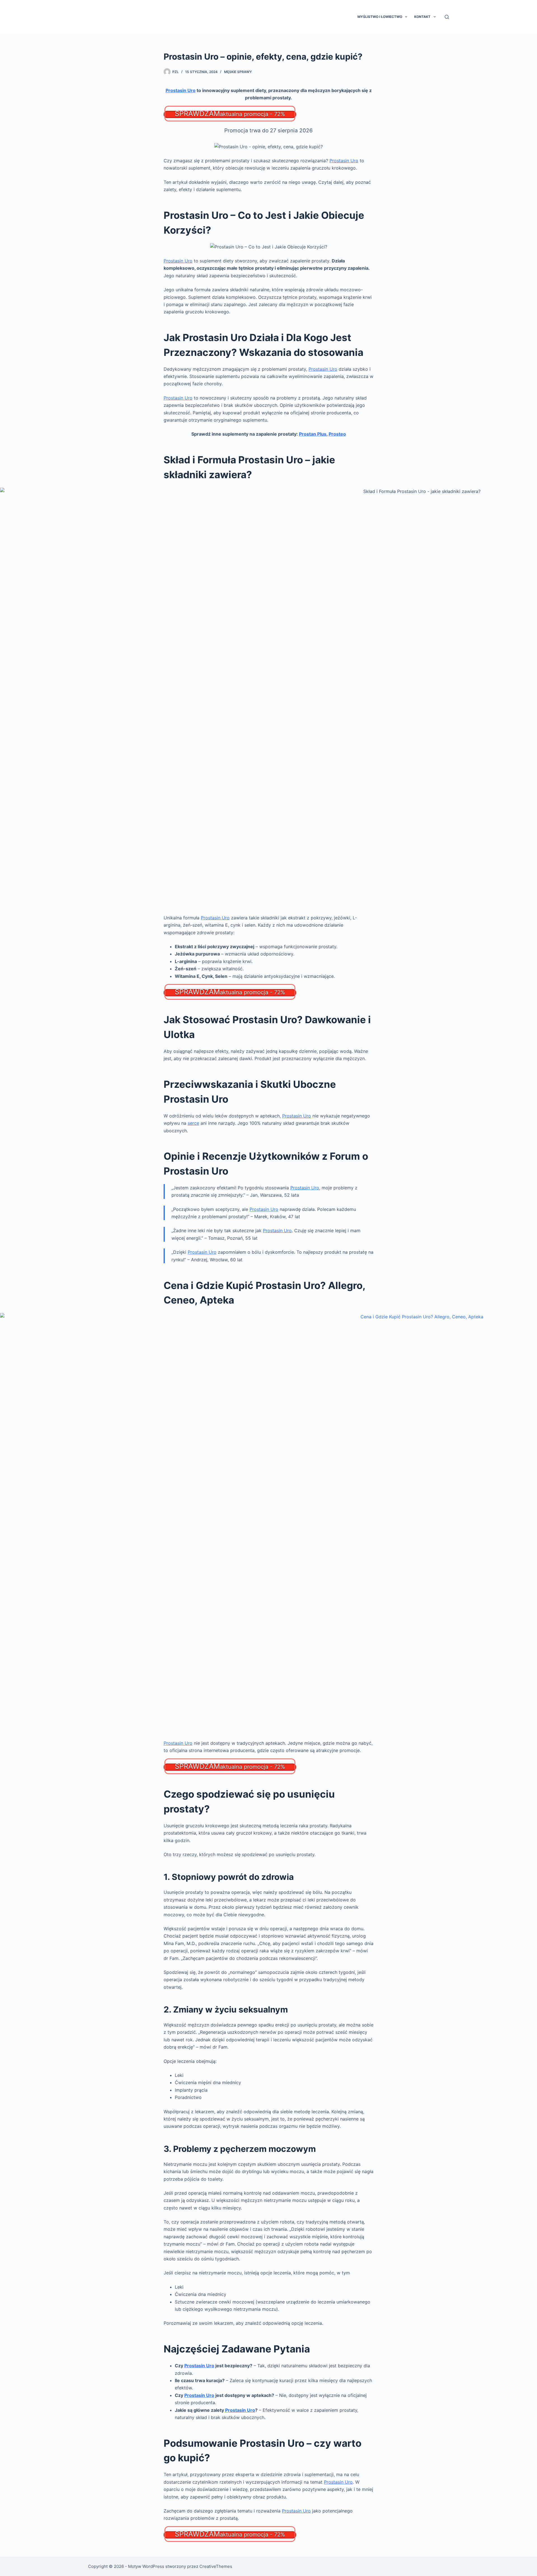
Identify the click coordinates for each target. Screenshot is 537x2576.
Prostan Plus (313, 434)
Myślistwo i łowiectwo (380, 17)
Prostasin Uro (181, 90)
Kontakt (422, 17)
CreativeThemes (216, 2566)
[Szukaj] (447, 17)
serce (193, 1123)
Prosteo (337, 434)
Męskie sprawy (238, 72)
